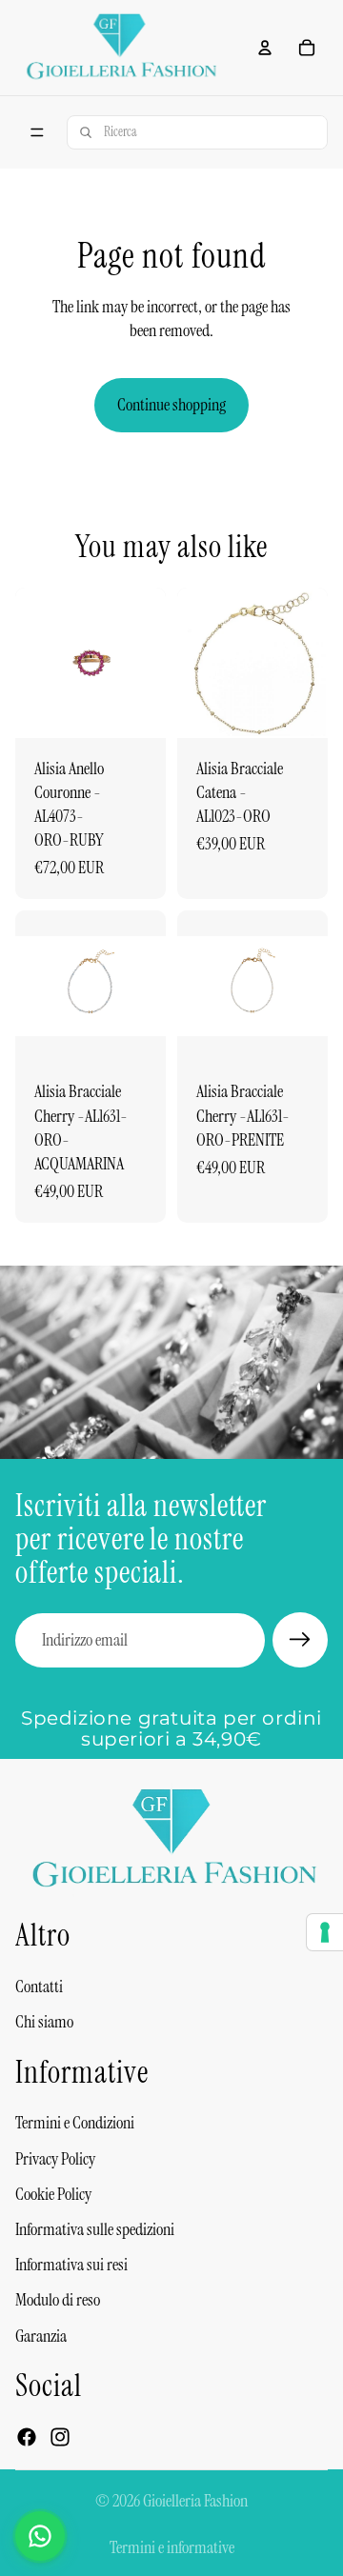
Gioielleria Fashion (195, 2501)
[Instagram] (60, 2437)
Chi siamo (44, 2022)
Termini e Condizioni (75, 2124)
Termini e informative (172, 2547)
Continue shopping (171, 405)
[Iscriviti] (300, 1640)
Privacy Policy (55, 2159)
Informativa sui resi (71, 2266)
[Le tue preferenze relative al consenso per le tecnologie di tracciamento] (325, 1932)
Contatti (39, 1987)
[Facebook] (27, 2437)
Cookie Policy (53, 2194)
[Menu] (37, 132)
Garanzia (41, 2336)
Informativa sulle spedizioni (95, 2229)
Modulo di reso (58, 2301)
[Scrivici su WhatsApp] (40, 2536)
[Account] (265, 48)
